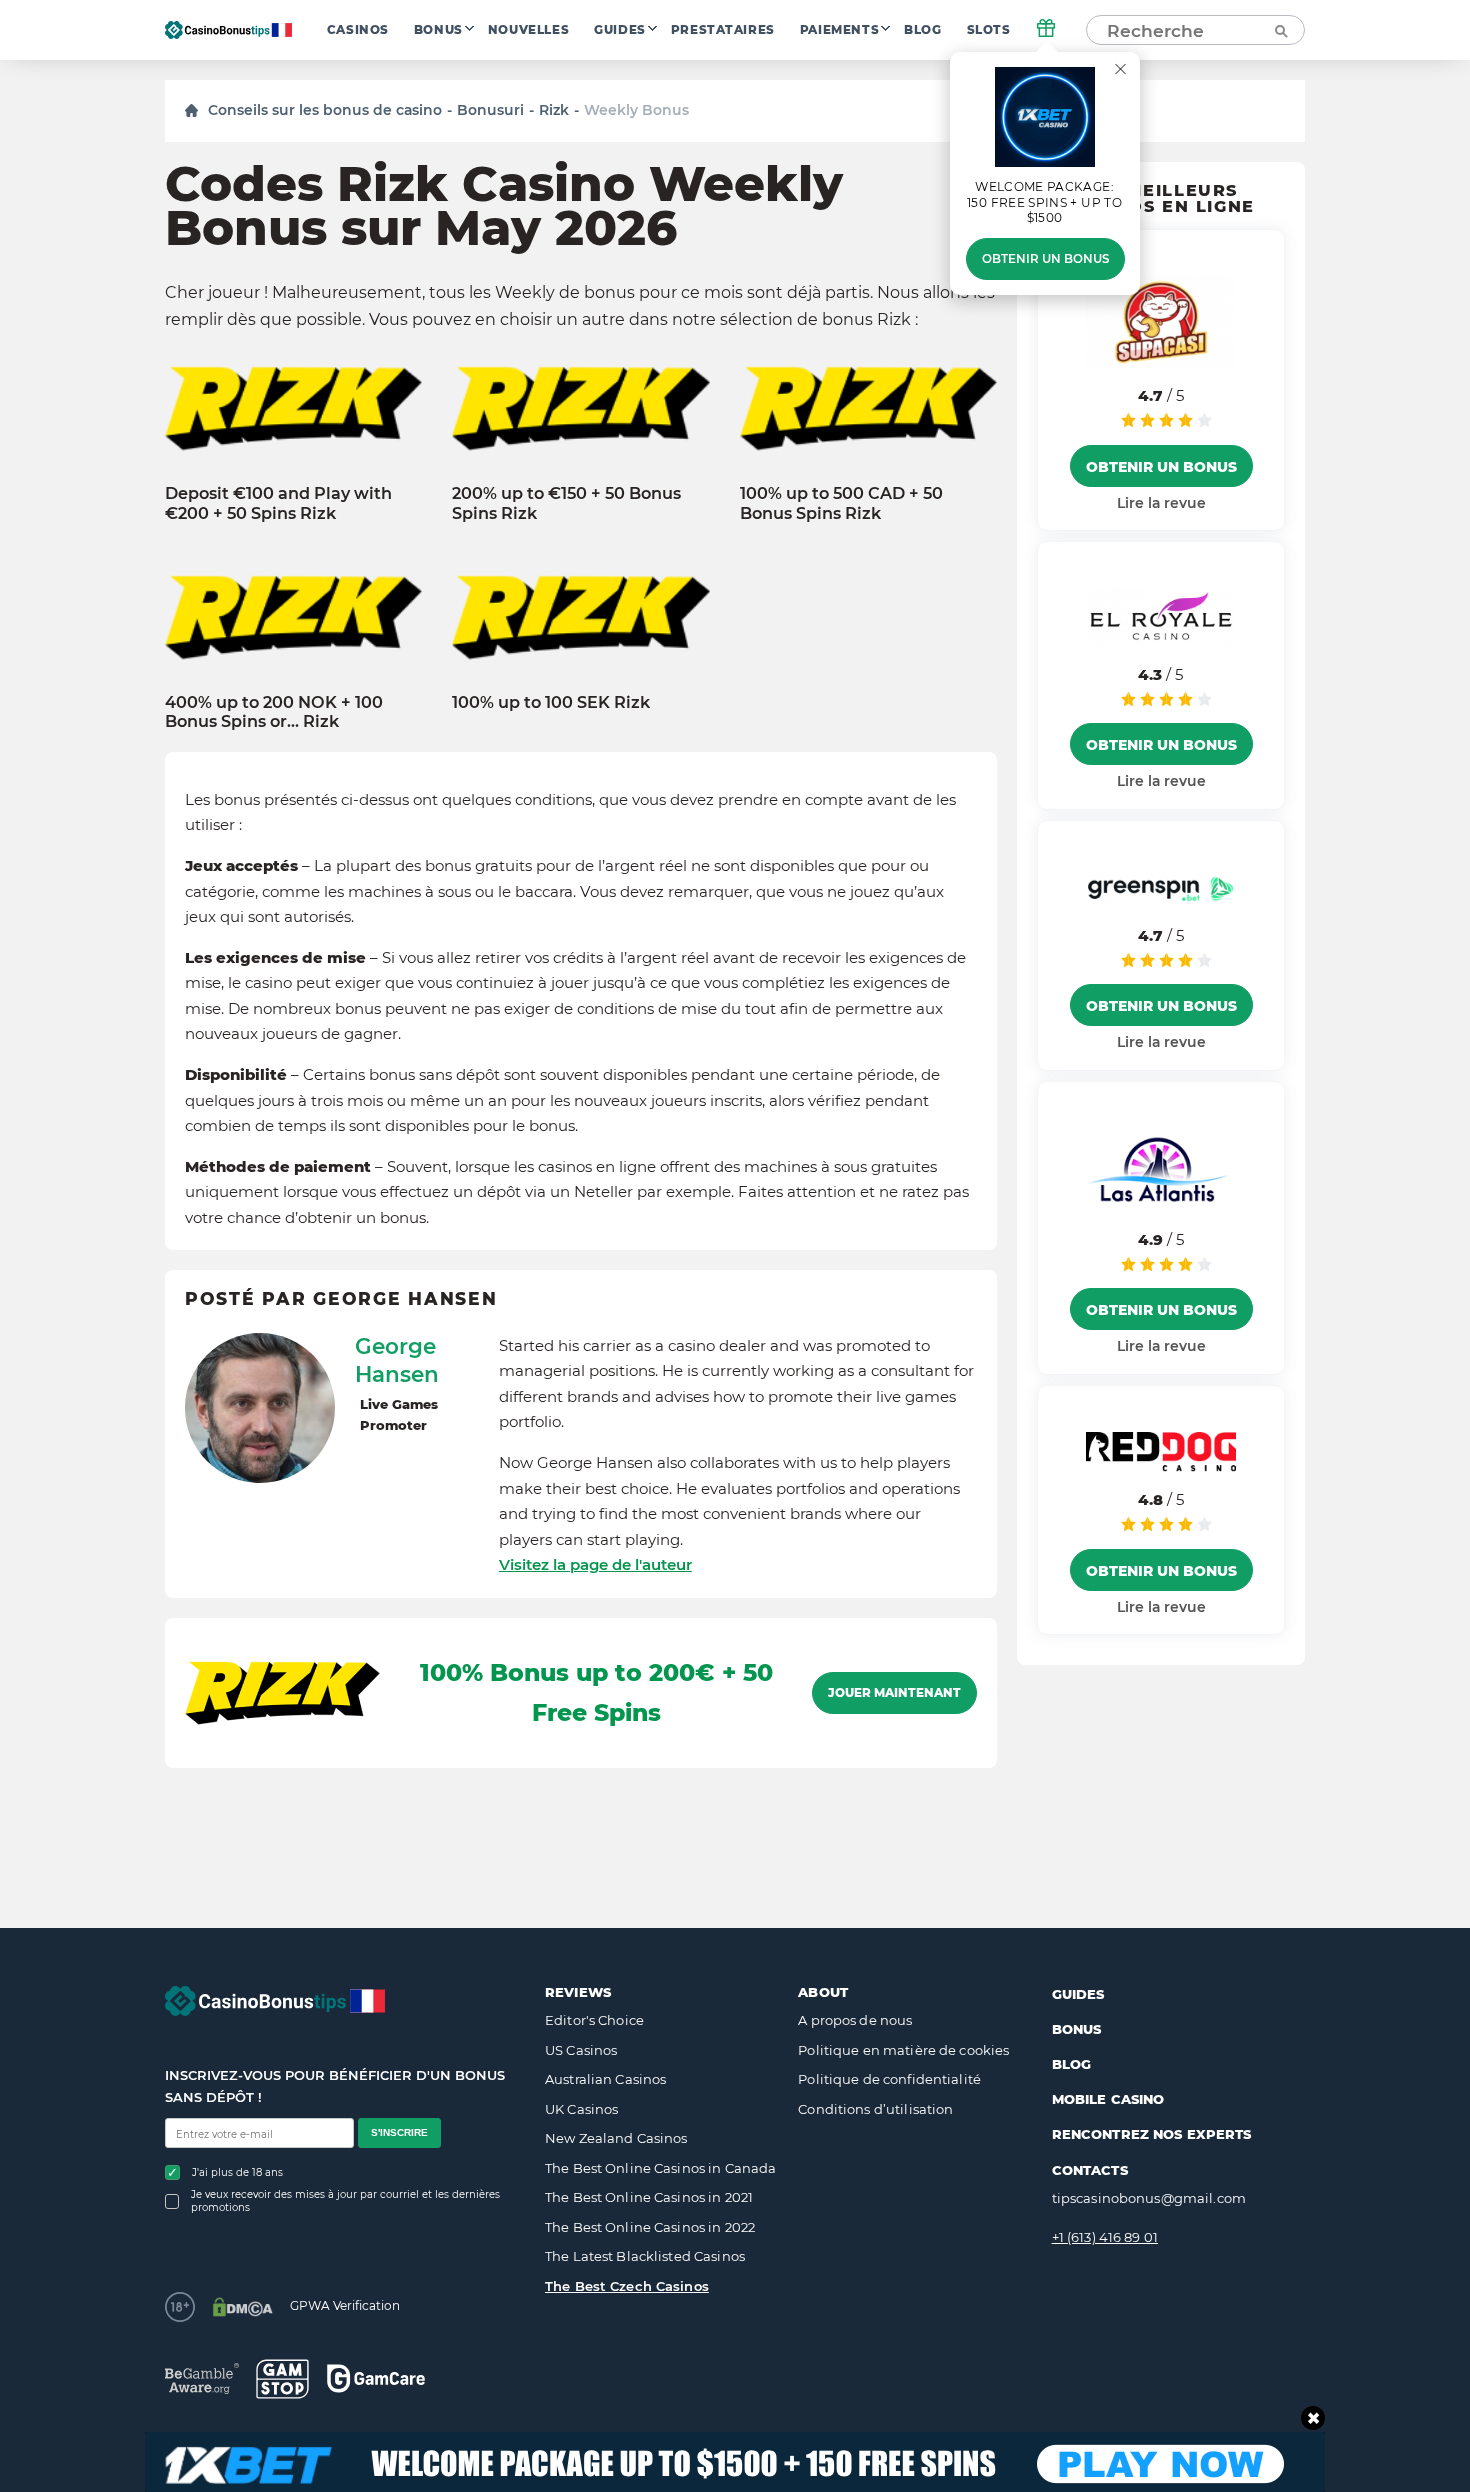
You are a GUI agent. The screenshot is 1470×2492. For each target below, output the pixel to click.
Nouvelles (528, 30)
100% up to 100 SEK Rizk (551, 702)
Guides (620, 30)
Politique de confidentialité (889, 2079)
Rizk (554, 110)
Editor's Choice (594, 2020)
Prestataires (723, 30)
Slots (989, 30)
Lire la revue (1161, 502)
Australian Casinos (605, 2079)
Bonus (438, 30)
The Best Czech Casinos (627, 2286)
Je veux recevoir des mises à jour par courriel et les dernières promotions (345, 2201)
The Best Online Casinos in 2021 (649, 2197)
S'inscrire (399, 2132)
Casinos (358, 30)
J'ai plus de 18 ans (237, 2172)
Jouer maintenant (894, 1693)
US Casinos (581, 2050)
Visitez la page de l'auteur (595, 1564)
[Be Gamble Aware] (202, 2378)
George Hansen (397, 1360)
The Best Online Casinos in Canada (660, 2168)
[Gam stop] (282, 2379)
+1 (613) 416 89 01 (1105, 2237)
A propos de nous (855, 2020)
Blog (922, 30)
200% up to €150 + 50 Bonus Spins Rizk (566, 503)
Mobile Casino (1108, 2099)
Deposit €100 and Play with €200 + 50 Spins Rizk (278, 503)
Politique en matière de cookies (903, 2050)
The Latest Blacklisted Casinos (645, 2256)
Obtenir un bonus (1045, 259)
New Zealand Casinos (616, 2138)
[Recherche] (1280, 30)
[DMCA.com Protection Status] (242, 2307)
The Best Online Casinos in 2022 (650, 2227)
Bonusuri (490, 110)
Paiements (839, 30)
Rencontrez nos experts (1152, 2134)
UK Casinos (581, 2109)
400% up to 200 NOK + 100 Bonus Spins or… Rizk (274, 712)
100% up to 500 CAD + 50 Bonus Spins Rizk (841, 503)
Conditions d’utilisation (875, 2109)
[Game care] (376, 2378)
